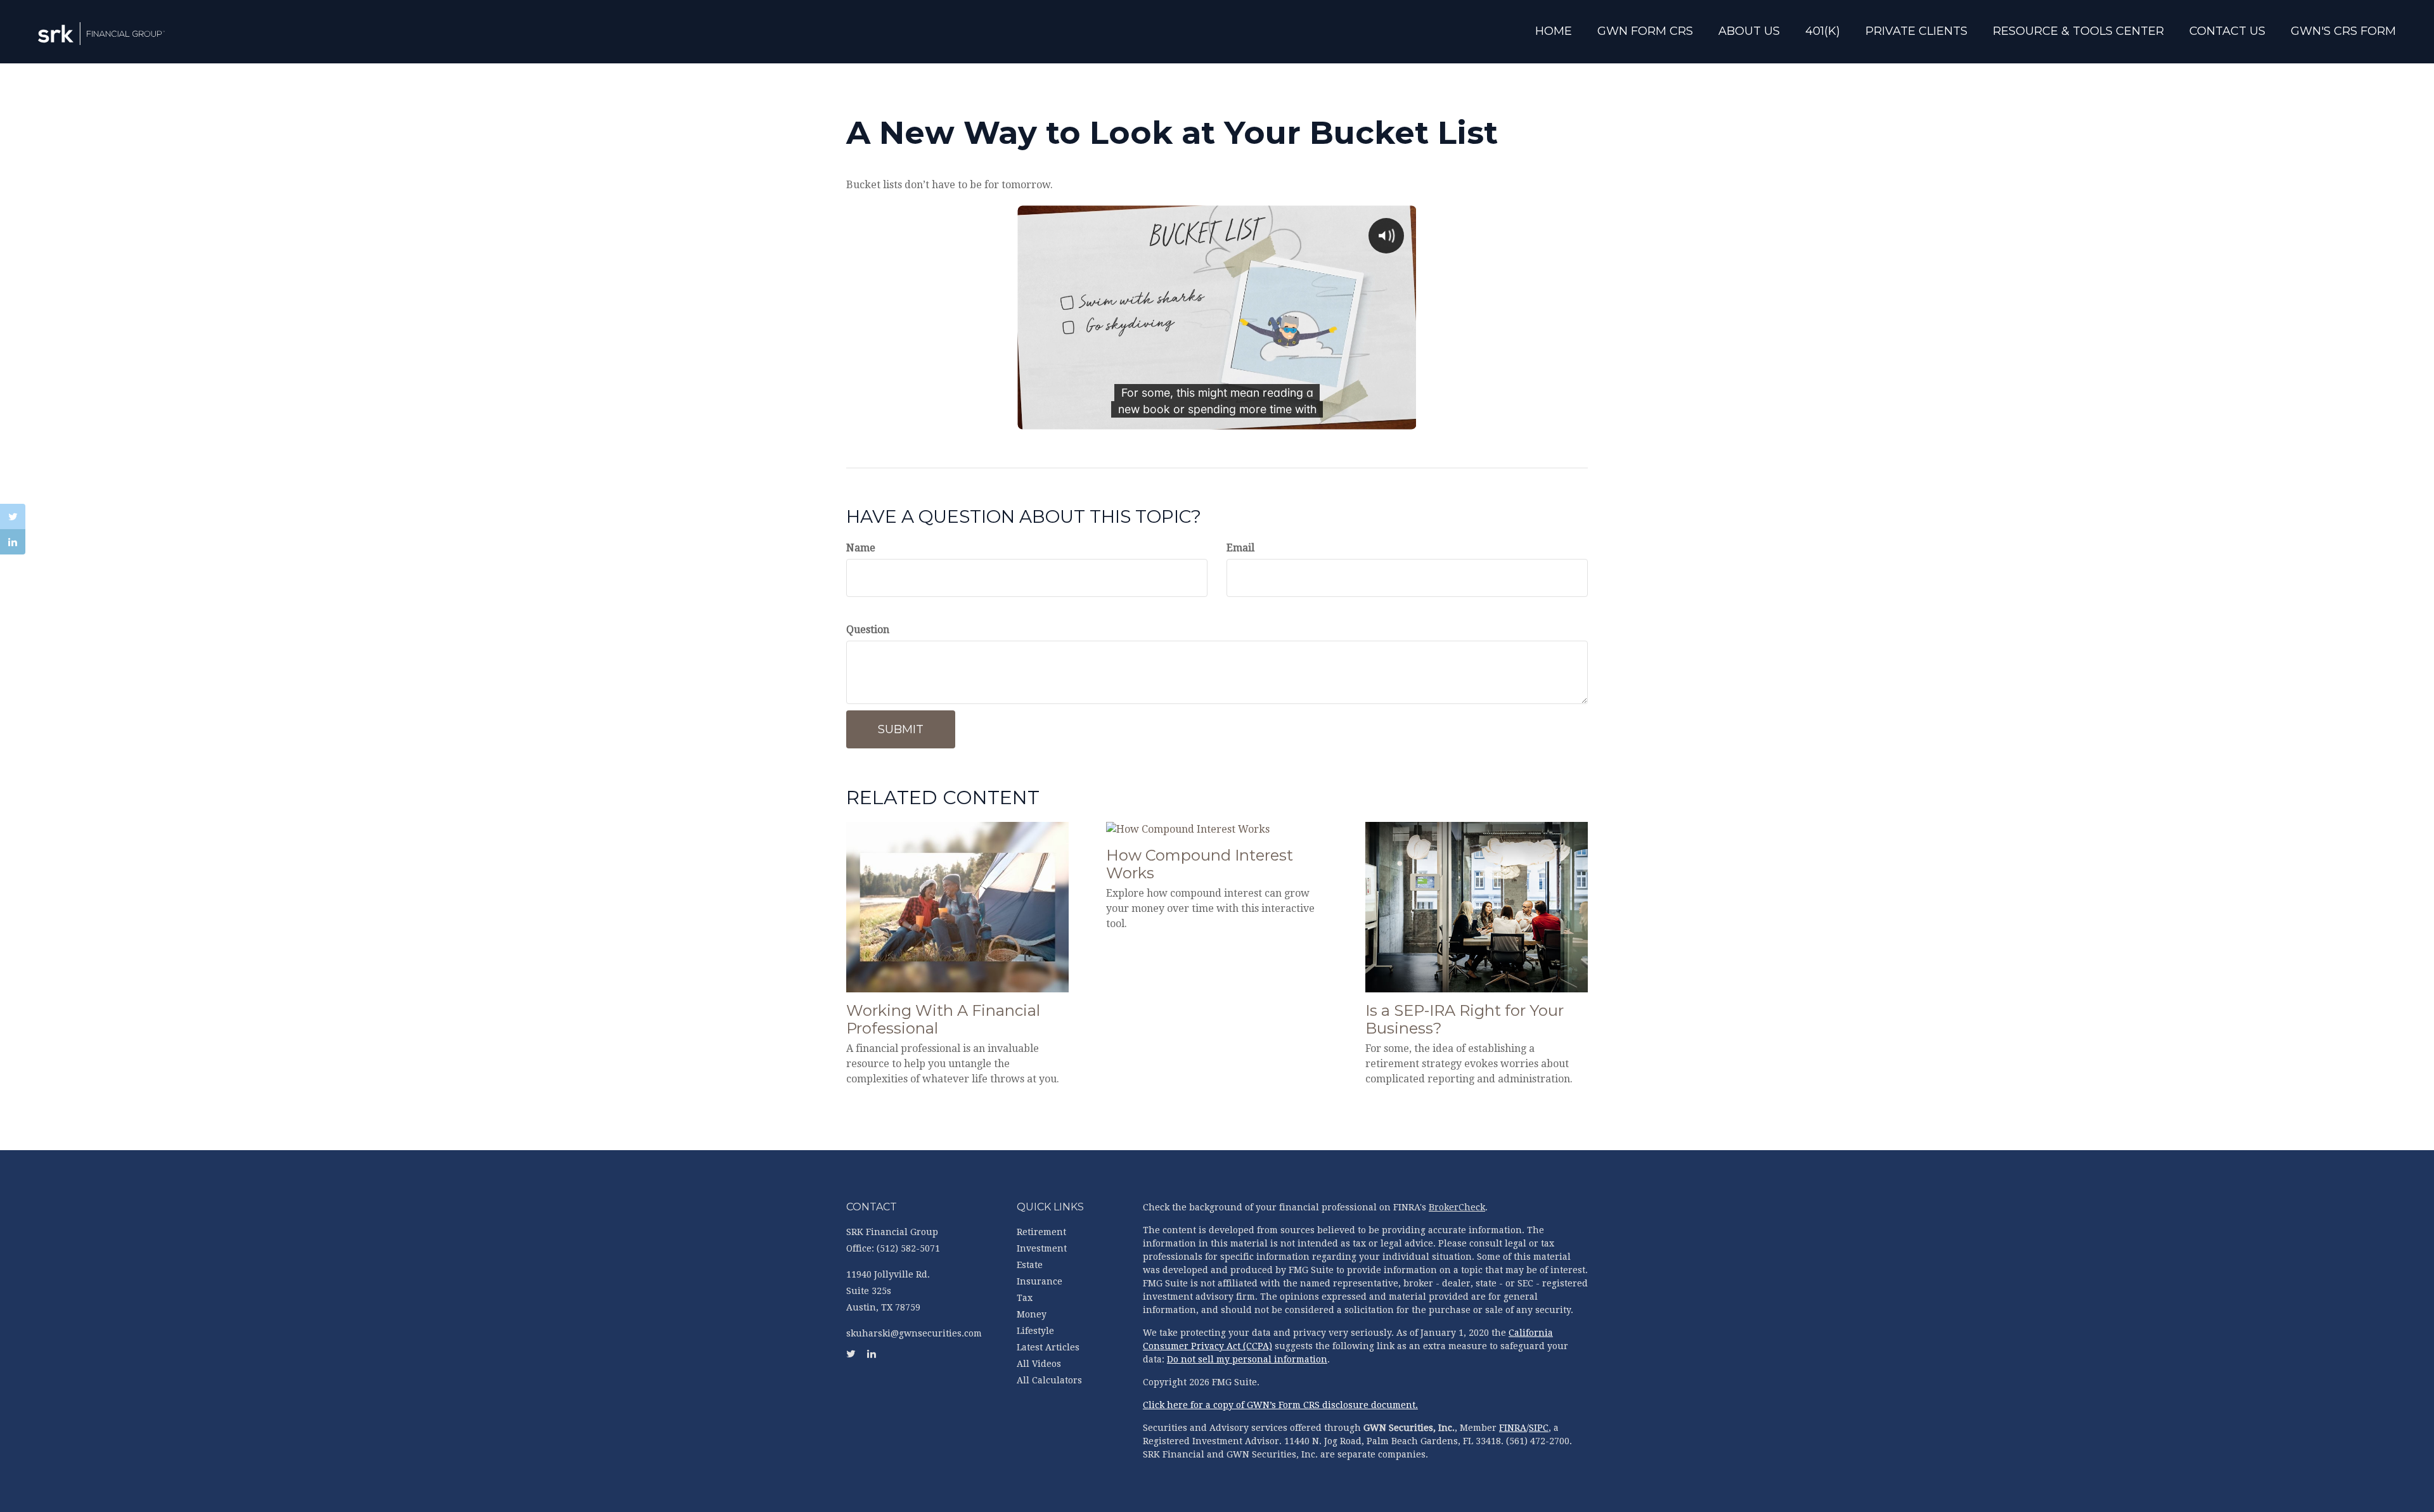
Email (1240, 548)
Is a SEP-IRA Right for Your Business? (1465, 1020)
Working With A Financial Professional (943, 1020)
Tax (1025, 1298)
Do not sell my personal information (1247, 1359)
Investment (1042, 1248)
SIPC (1539, 1428)
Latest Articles (1048, 1347)
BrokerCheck (1457, 1207)
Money (1032, 1314)
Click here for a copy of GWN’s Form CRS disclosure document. (1280, 1405)
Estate (1030, 1265)
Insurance (1040, 1281)
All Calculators (1049, 1380)
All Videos (1039, 1364)
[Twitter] (13, 516)
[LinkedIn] (13, 542)
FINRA (1513, 1428)
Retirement (1041, 1232)
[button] (1645, 33)
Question (868, 630)
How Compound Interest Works (1200, 864)
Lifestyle (1035, 1331)
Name (861, 548)
